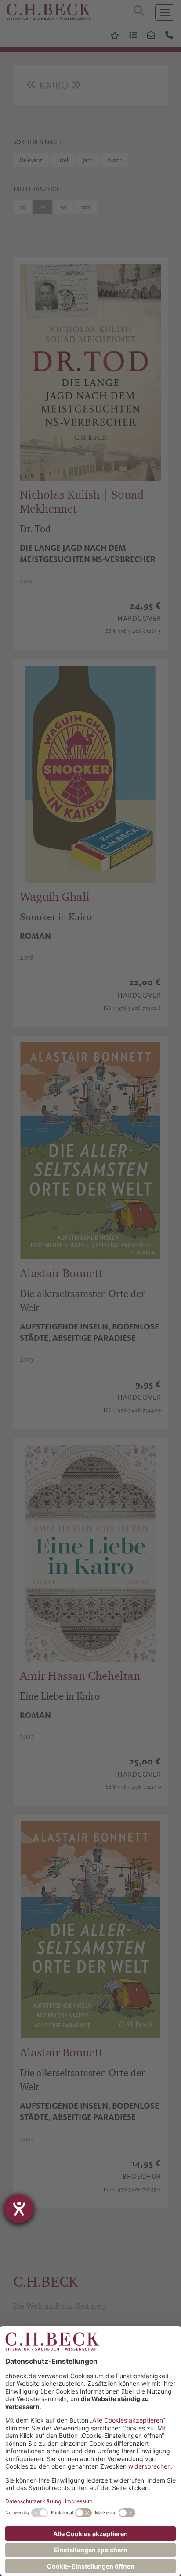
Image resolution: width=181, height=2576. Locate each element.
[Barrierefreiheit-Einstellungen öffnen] (19, 2209)
